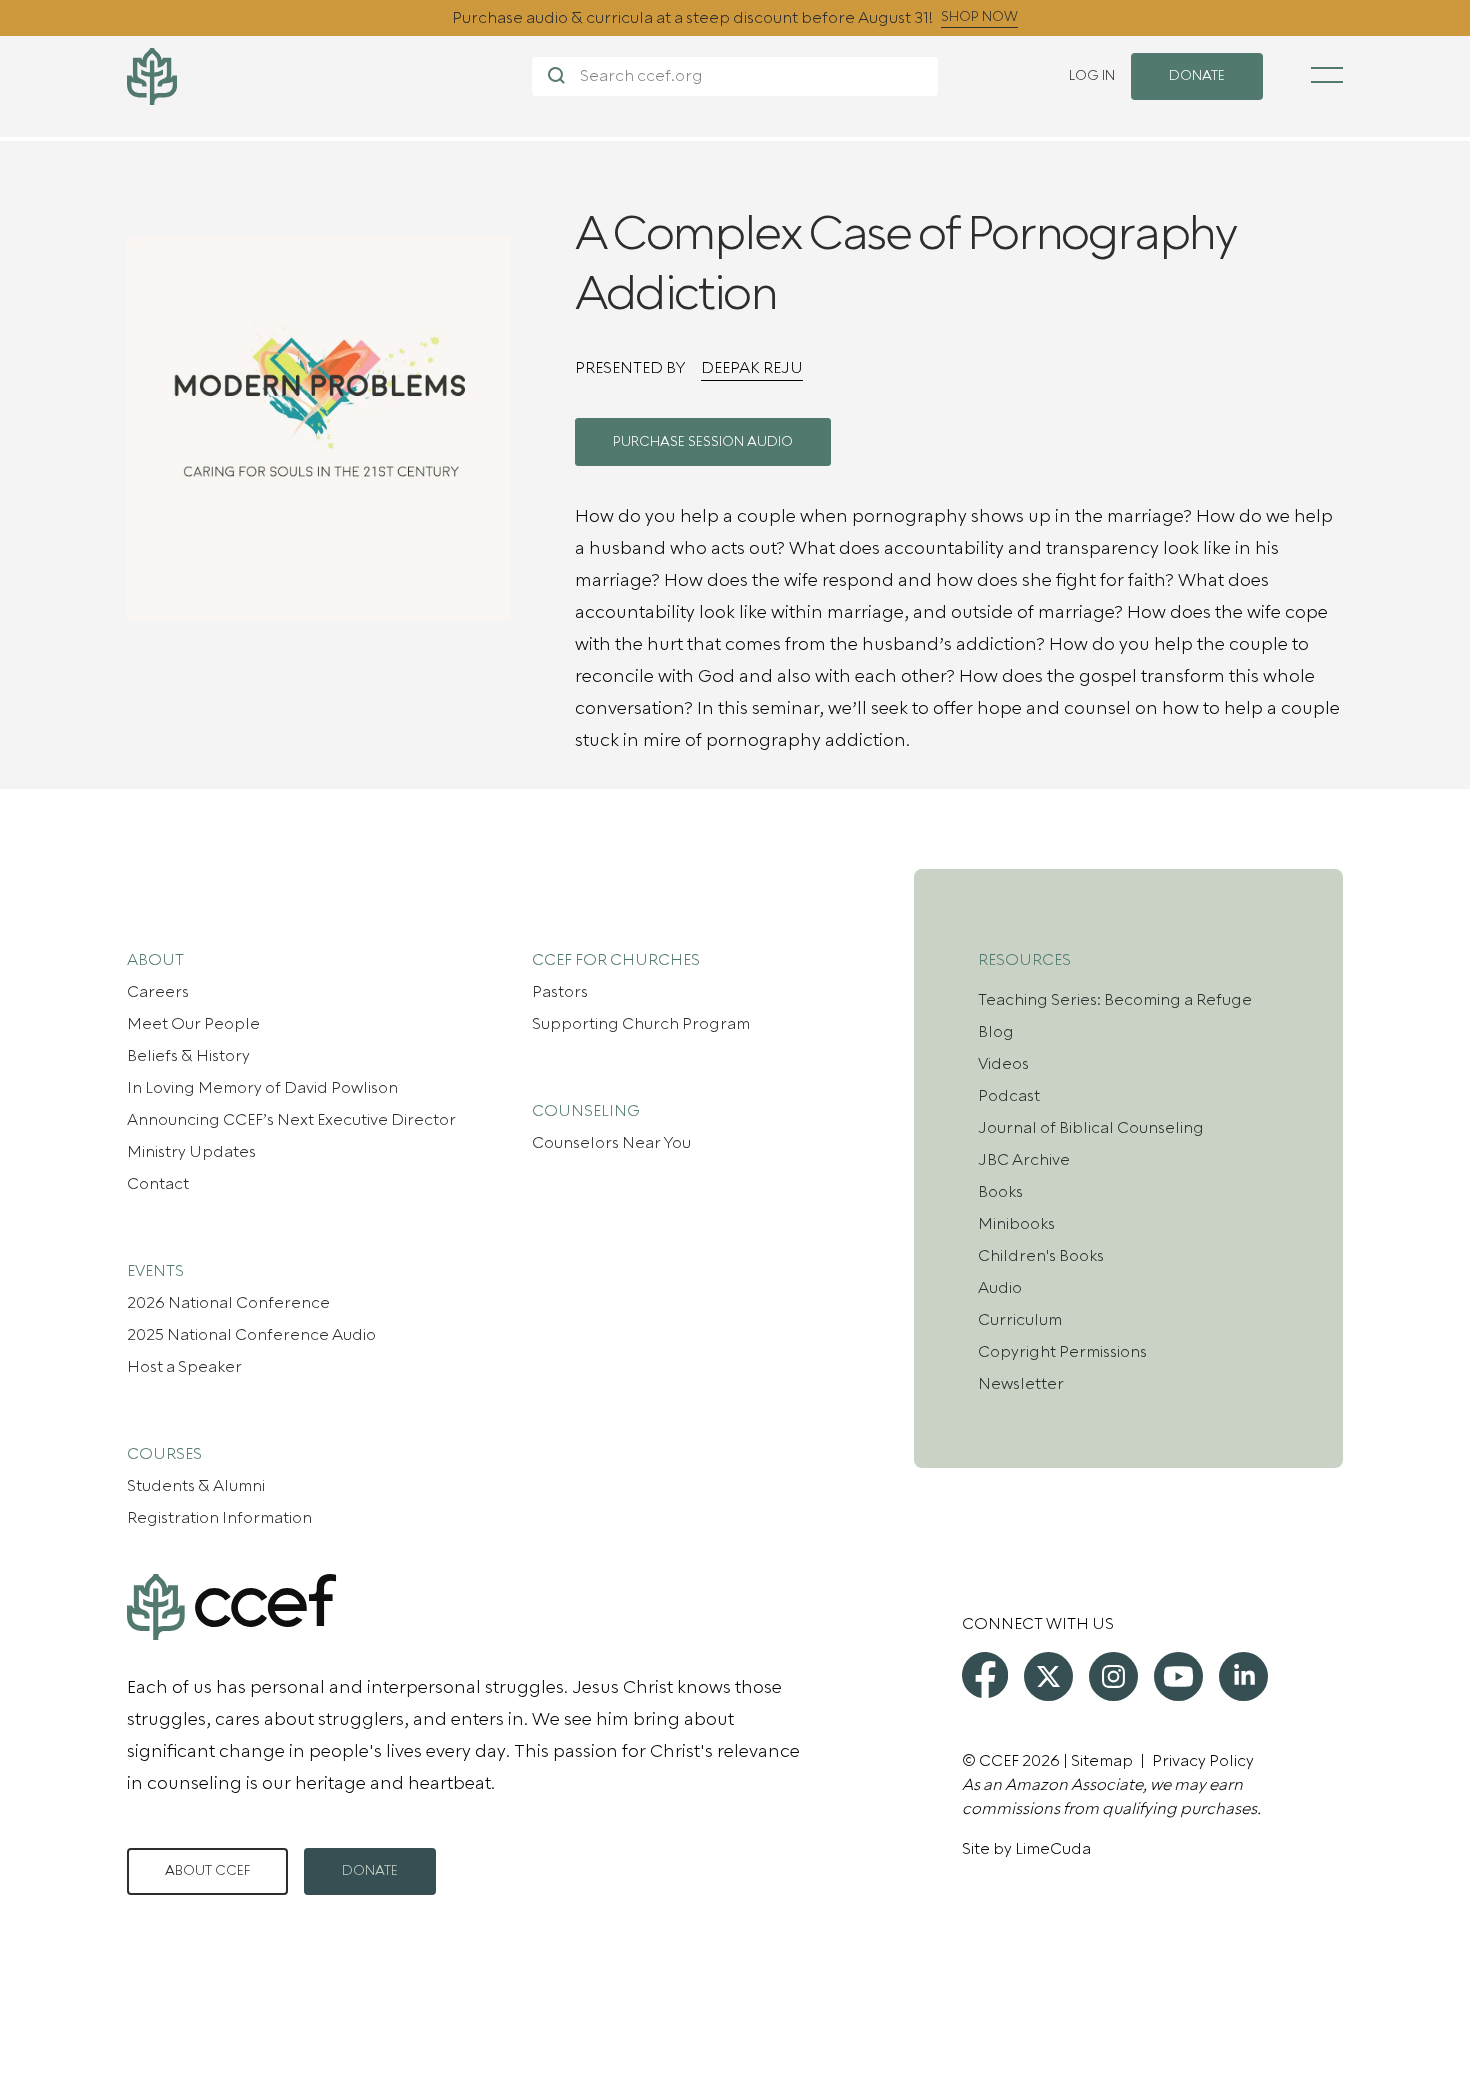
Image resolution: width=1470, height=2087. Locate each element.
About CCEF (207, 1871)
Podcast (1009, 1096)
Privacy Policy (1203, 1761)
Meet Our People (193, 1024)
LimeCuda (1053, 1849)
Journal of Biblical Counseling (1091, 1128)
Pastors (560, 992)
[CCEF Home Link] (329, 76)
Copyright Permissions (1062, 1352)
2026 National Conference (228, 1303)
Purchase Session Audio (703, 442)
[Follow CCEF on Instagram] (1113, 1676)
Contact (158, 1184)
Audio (1000, 1288)
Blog (996, 1032)
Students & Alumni (196, 1486)
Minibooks (1016, 1224)
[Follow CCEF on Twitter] (1048, 1676)
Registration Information (219, 1518)
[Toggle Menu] (1327, 75)
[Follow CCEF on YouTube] (1178, 1676)
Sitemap (1102, 1761)
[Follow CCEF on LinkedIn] (1243, 1676)
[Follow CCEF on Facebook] (985, 1675)
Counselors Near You (611, 1143)
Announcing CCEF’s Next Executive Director (291, 1120)
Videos (1003, 1064)
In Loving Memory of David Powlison (262, 1088)
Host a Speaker (184, 1367)
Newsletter (1021, 1384)
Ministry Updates (191, 1152)
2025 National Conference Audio (251, 1335)
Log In (1092, 76)
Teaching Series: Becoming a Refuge (1115, 1000)
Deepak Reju (752, 368)
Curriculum (1020, 1320)
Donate (370, 1871)
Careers (158, 992)
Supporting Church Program (641, 1024)
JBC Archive (1024, 1160)
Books (1000, 1192)
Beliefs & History (188, 1056)
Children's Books (1041, 1256)
